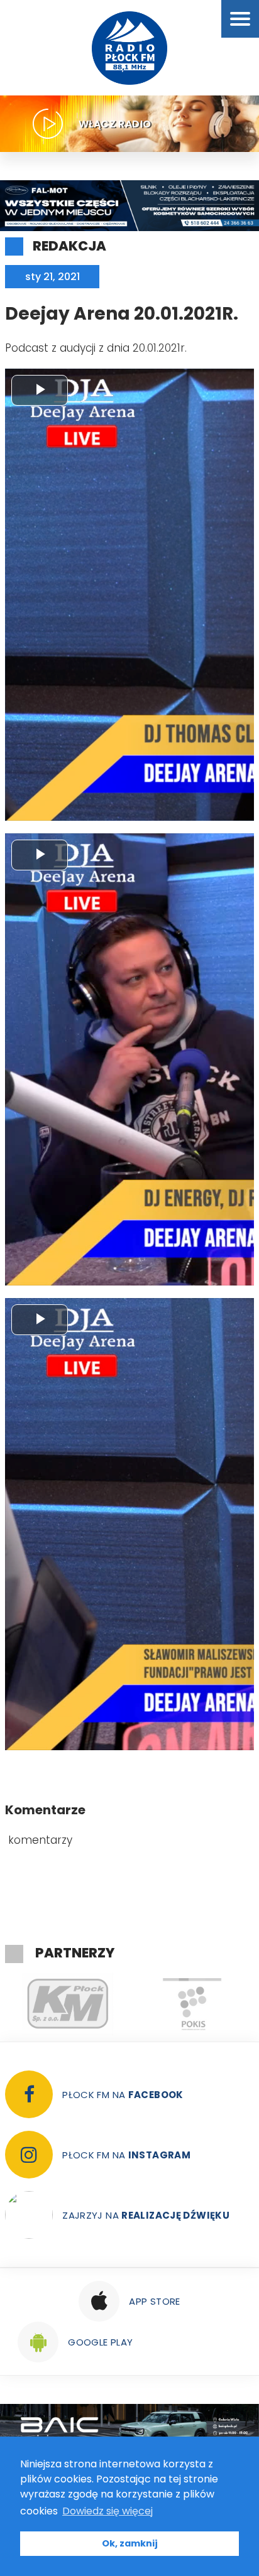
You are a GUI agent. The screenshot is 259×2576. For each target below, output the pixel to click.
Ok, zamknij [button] (130, 2543)
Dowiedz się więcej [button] (107, 2511)
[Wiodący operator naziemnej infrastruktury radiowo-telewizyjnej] (192, 2004)
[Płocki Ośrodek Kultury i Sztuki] (67, 2004)
